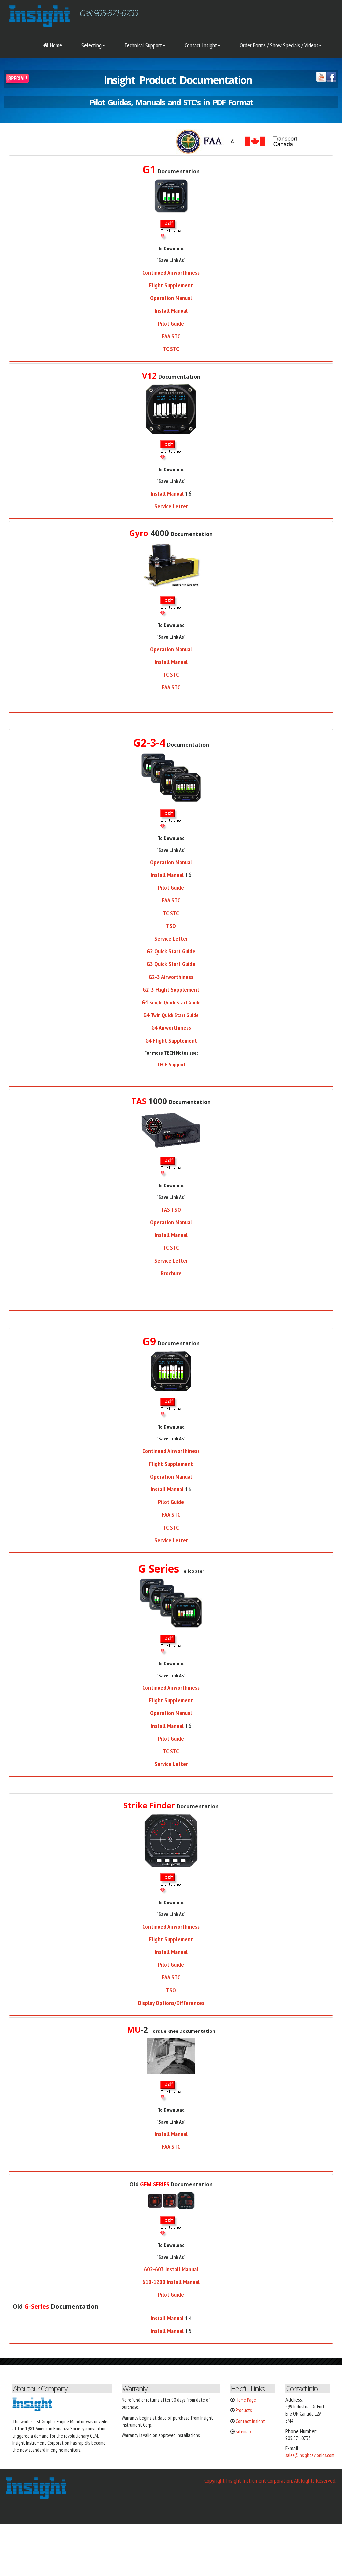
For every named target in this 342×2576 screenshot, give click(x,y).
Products (244, 2410)
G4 (171, 1002)
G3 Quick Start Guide (171, 964)
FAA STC (171, 687)
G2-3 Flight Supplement (171, 990)
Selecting (92, 45)
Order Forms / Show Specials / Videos (279, 45)
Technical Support (143, 45)
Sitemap (243, 2431)
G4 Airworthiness (171, 1028)
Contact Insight (201, 45)
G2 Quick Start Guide (171, 951)
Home (55, 45)
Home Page (246, 2400)
